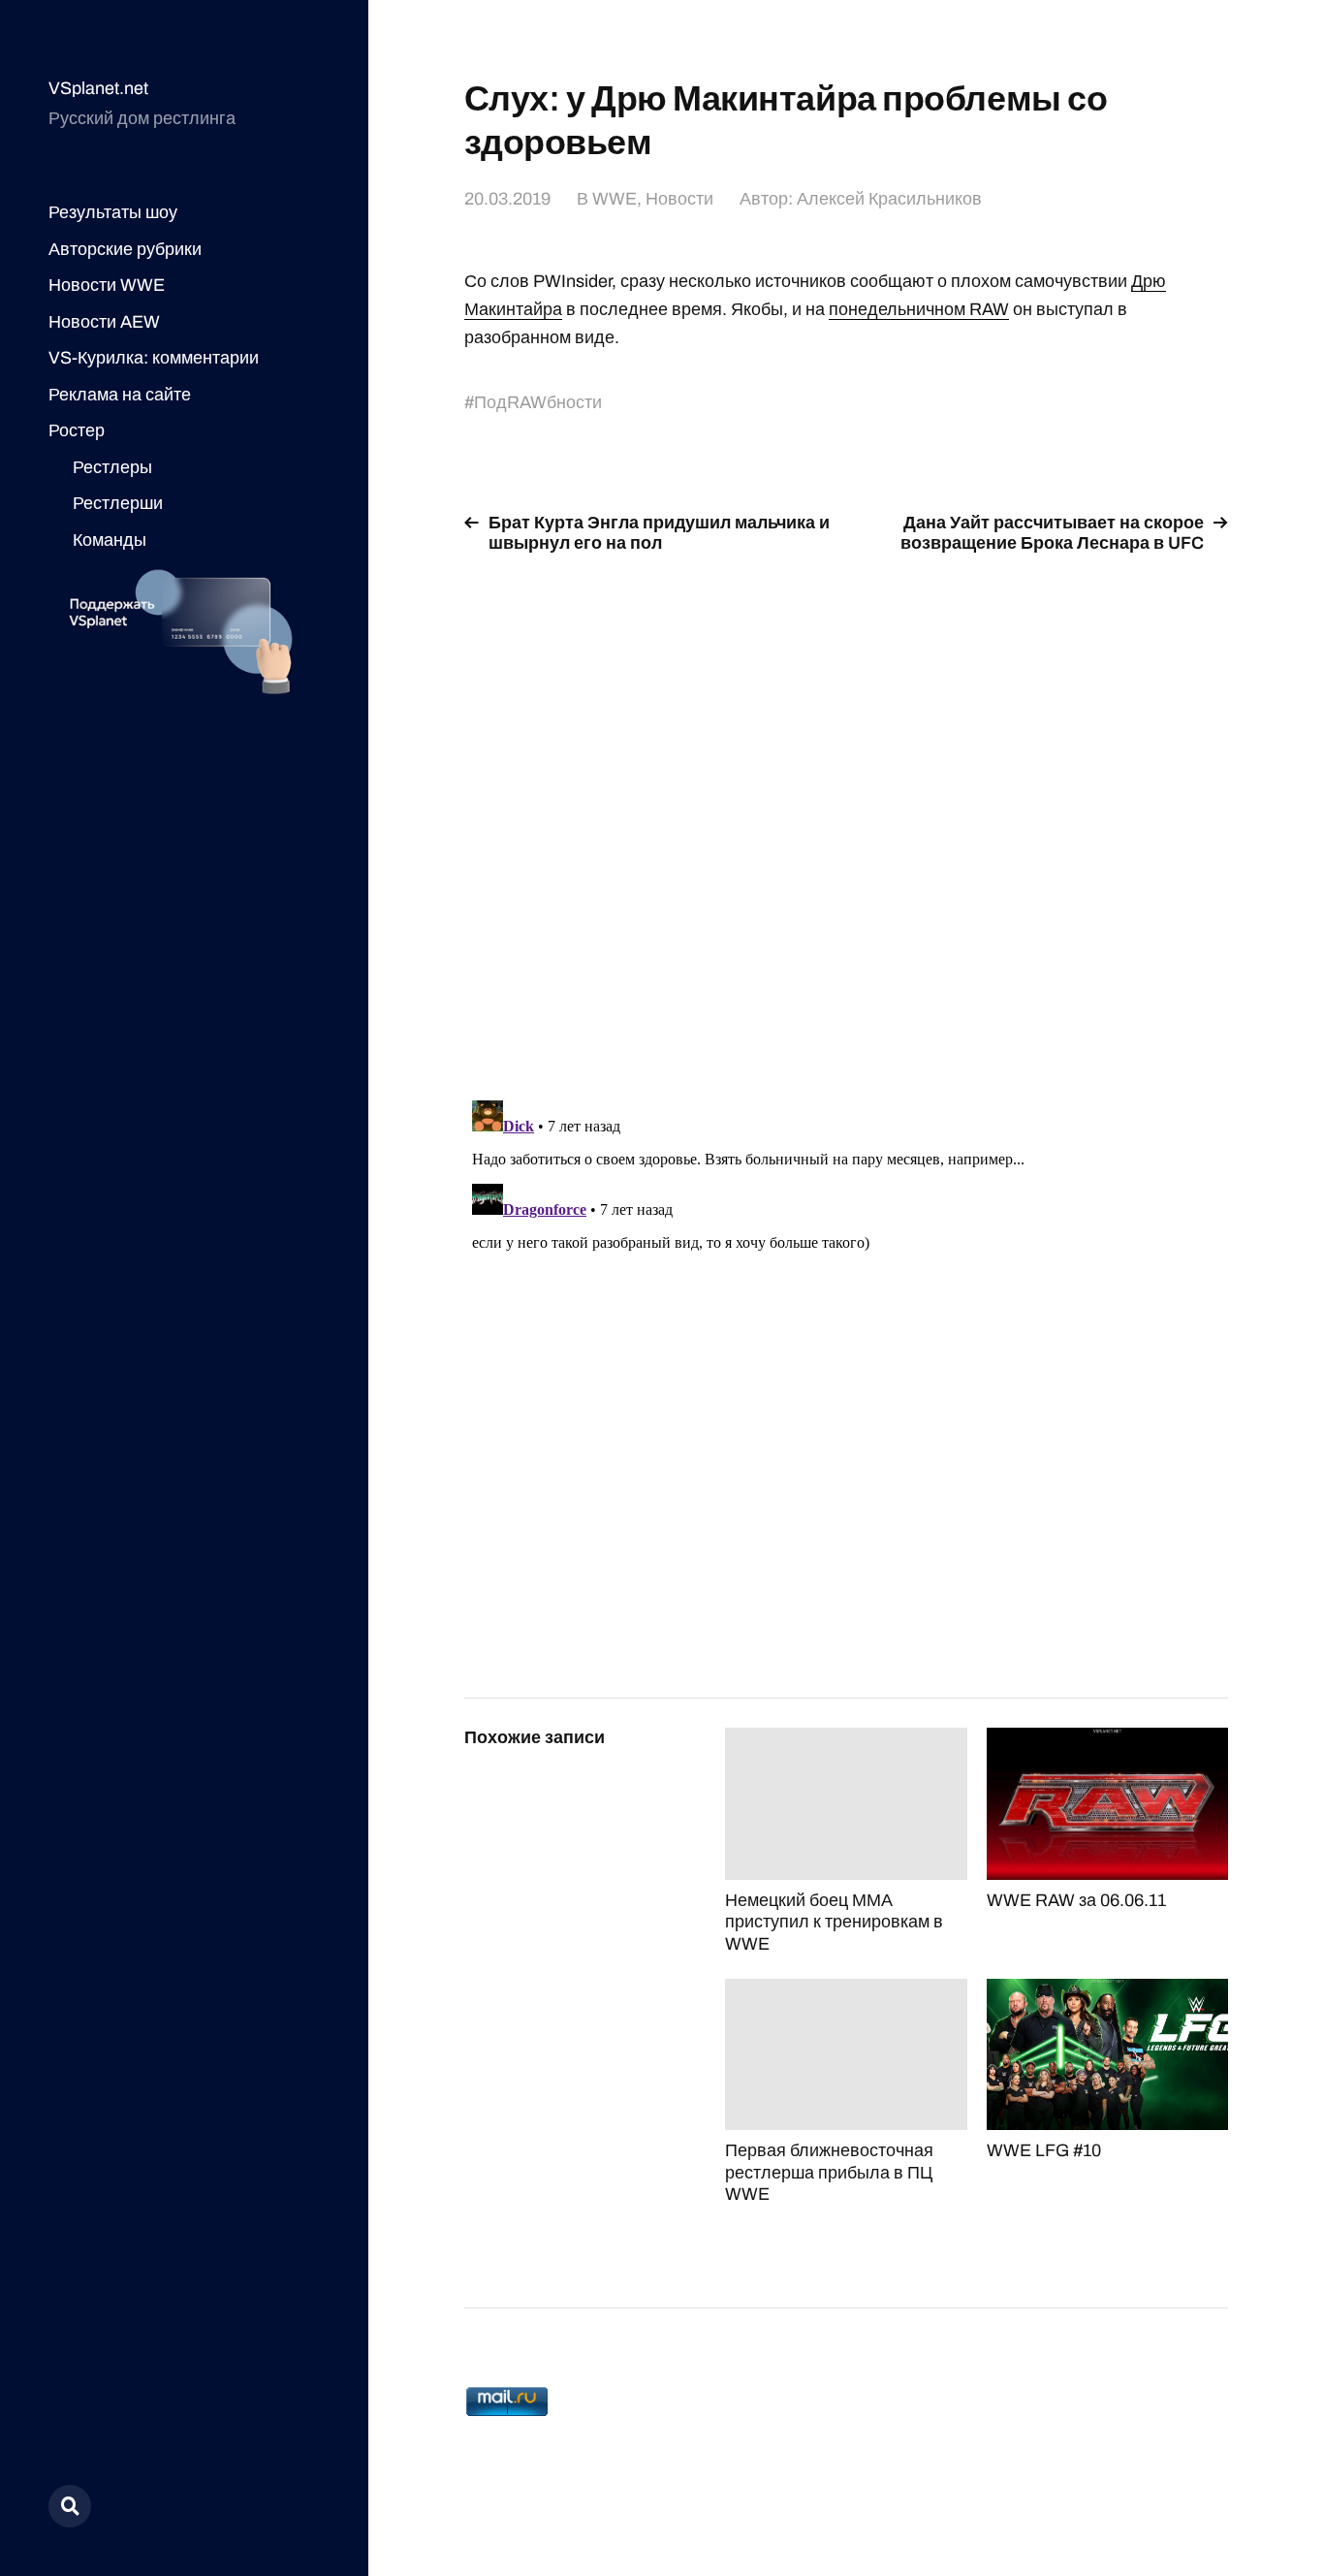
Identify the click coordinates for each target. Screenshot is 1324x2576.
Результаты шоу (113, 212)
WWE (615, 199)
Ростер (77, 430)
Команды (110, 540)
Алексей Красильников (889, 199)
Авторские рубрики (125, 249)
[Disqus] (847, 815)
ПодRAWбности (538, 402)
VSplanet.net (98, 88)
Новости (679, 199)
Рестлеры (112, 467)
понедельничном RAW (919, 309)
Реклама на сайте (120, 395)
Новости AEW (104, 322)
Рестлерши (118, 503)
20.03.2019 (507, 199)
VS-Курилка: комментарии (154, 358)
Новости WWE (107, 285)
